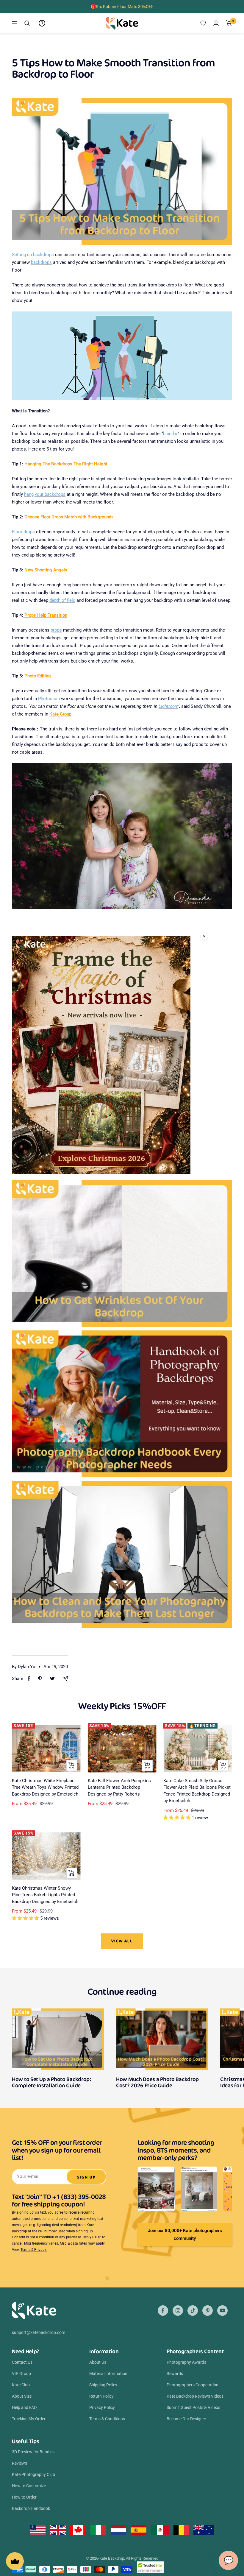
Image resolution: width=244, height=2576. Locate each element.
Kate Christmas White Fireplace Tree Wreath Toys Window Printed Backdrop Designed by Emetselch (45, 1787)
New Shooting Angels (46, 570)
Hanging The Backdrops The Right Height (66, 464)
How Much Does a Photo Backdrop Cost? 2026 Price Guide (157, 2082)
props (56, 630)
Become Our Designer (186, 2419)
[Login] (216, 23)
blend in (171, 434)
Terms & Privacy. (34, 2250)
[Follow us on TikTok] (193, 2311)
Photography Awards (186, 2362)
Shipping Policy (103, 2385)
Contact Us (22, 2362)
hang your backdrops (45, 494)
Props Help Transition (45, 615)
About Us (98, 2362)
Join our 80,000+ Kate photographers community (185, 2234)
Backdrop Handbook (31, 2508)
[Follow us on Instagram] (178, 2311)
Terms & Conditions (107, 2419)
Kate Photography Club (33, 2474)
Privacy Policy (102, 2407)
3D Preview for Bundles (33, 2452)
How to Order (24, 2497)
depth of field (62, 600)
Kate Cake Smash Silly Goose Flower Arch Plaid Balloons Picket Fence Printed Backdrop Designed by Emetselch (197, 1791)
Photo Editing (38, 676)
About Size (22, 2396)
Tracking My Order (29, 2419)
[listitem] (29, 1678)
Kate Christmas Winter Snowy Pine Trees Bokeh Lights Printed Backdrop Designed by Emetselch (45, 1895)
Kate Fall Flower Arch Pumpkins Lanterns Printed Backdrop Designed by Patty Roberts (119, 1787)
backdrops (41, 262)
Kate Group (60, 714)
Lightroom (168, 706)
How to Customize (29, 2486)
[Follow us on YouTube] (222, 2311)
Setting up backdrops (33, 255)
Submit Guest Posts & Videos (193, 2407)
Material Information (108, 2374)
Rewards (175, 2374)
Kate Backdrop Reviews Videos (195, 2396)
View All (122, 1941)
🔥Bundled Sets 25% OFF (122, 7)
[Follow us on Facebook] (163, 2311)
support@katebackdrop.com (39, 2332)
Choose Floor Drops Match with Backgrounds (69, 517)
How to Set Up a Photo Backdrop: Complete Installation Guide (52, 2082)
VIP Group (21, 2374)
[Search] (27, 23)
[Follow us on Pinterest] (208, 2311)
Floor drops (23, 532)
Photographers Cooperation (193, 2385)
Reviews (19, 2463)
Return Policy (101, 2396)
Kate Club (21, 2385)
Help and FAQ (24, 2407)
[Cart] (229, 23)
